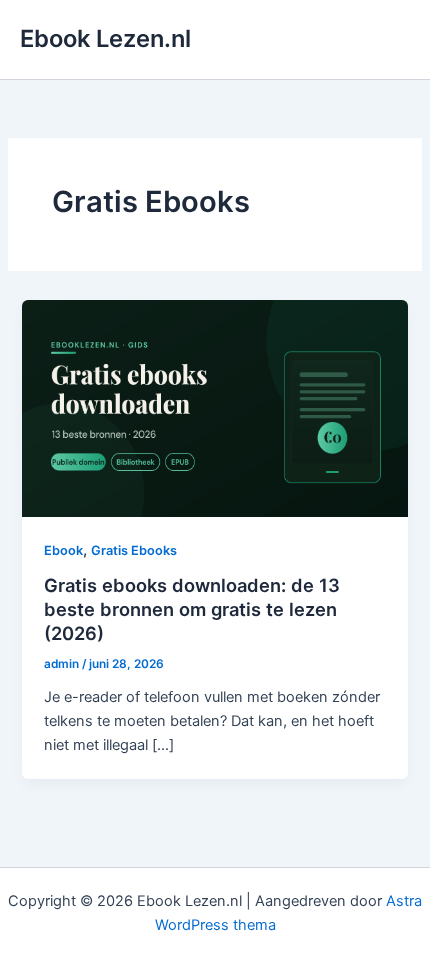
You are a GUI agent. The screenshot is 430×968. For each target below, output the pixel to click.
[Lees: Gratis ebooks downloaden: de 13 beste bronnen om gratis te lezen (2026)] (214, 407)
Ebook (63, 550)
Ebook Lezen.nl (105, 38)
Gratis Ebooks (134, 550)
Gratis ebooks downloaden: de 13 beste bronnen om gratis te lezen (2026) (192, 608)
